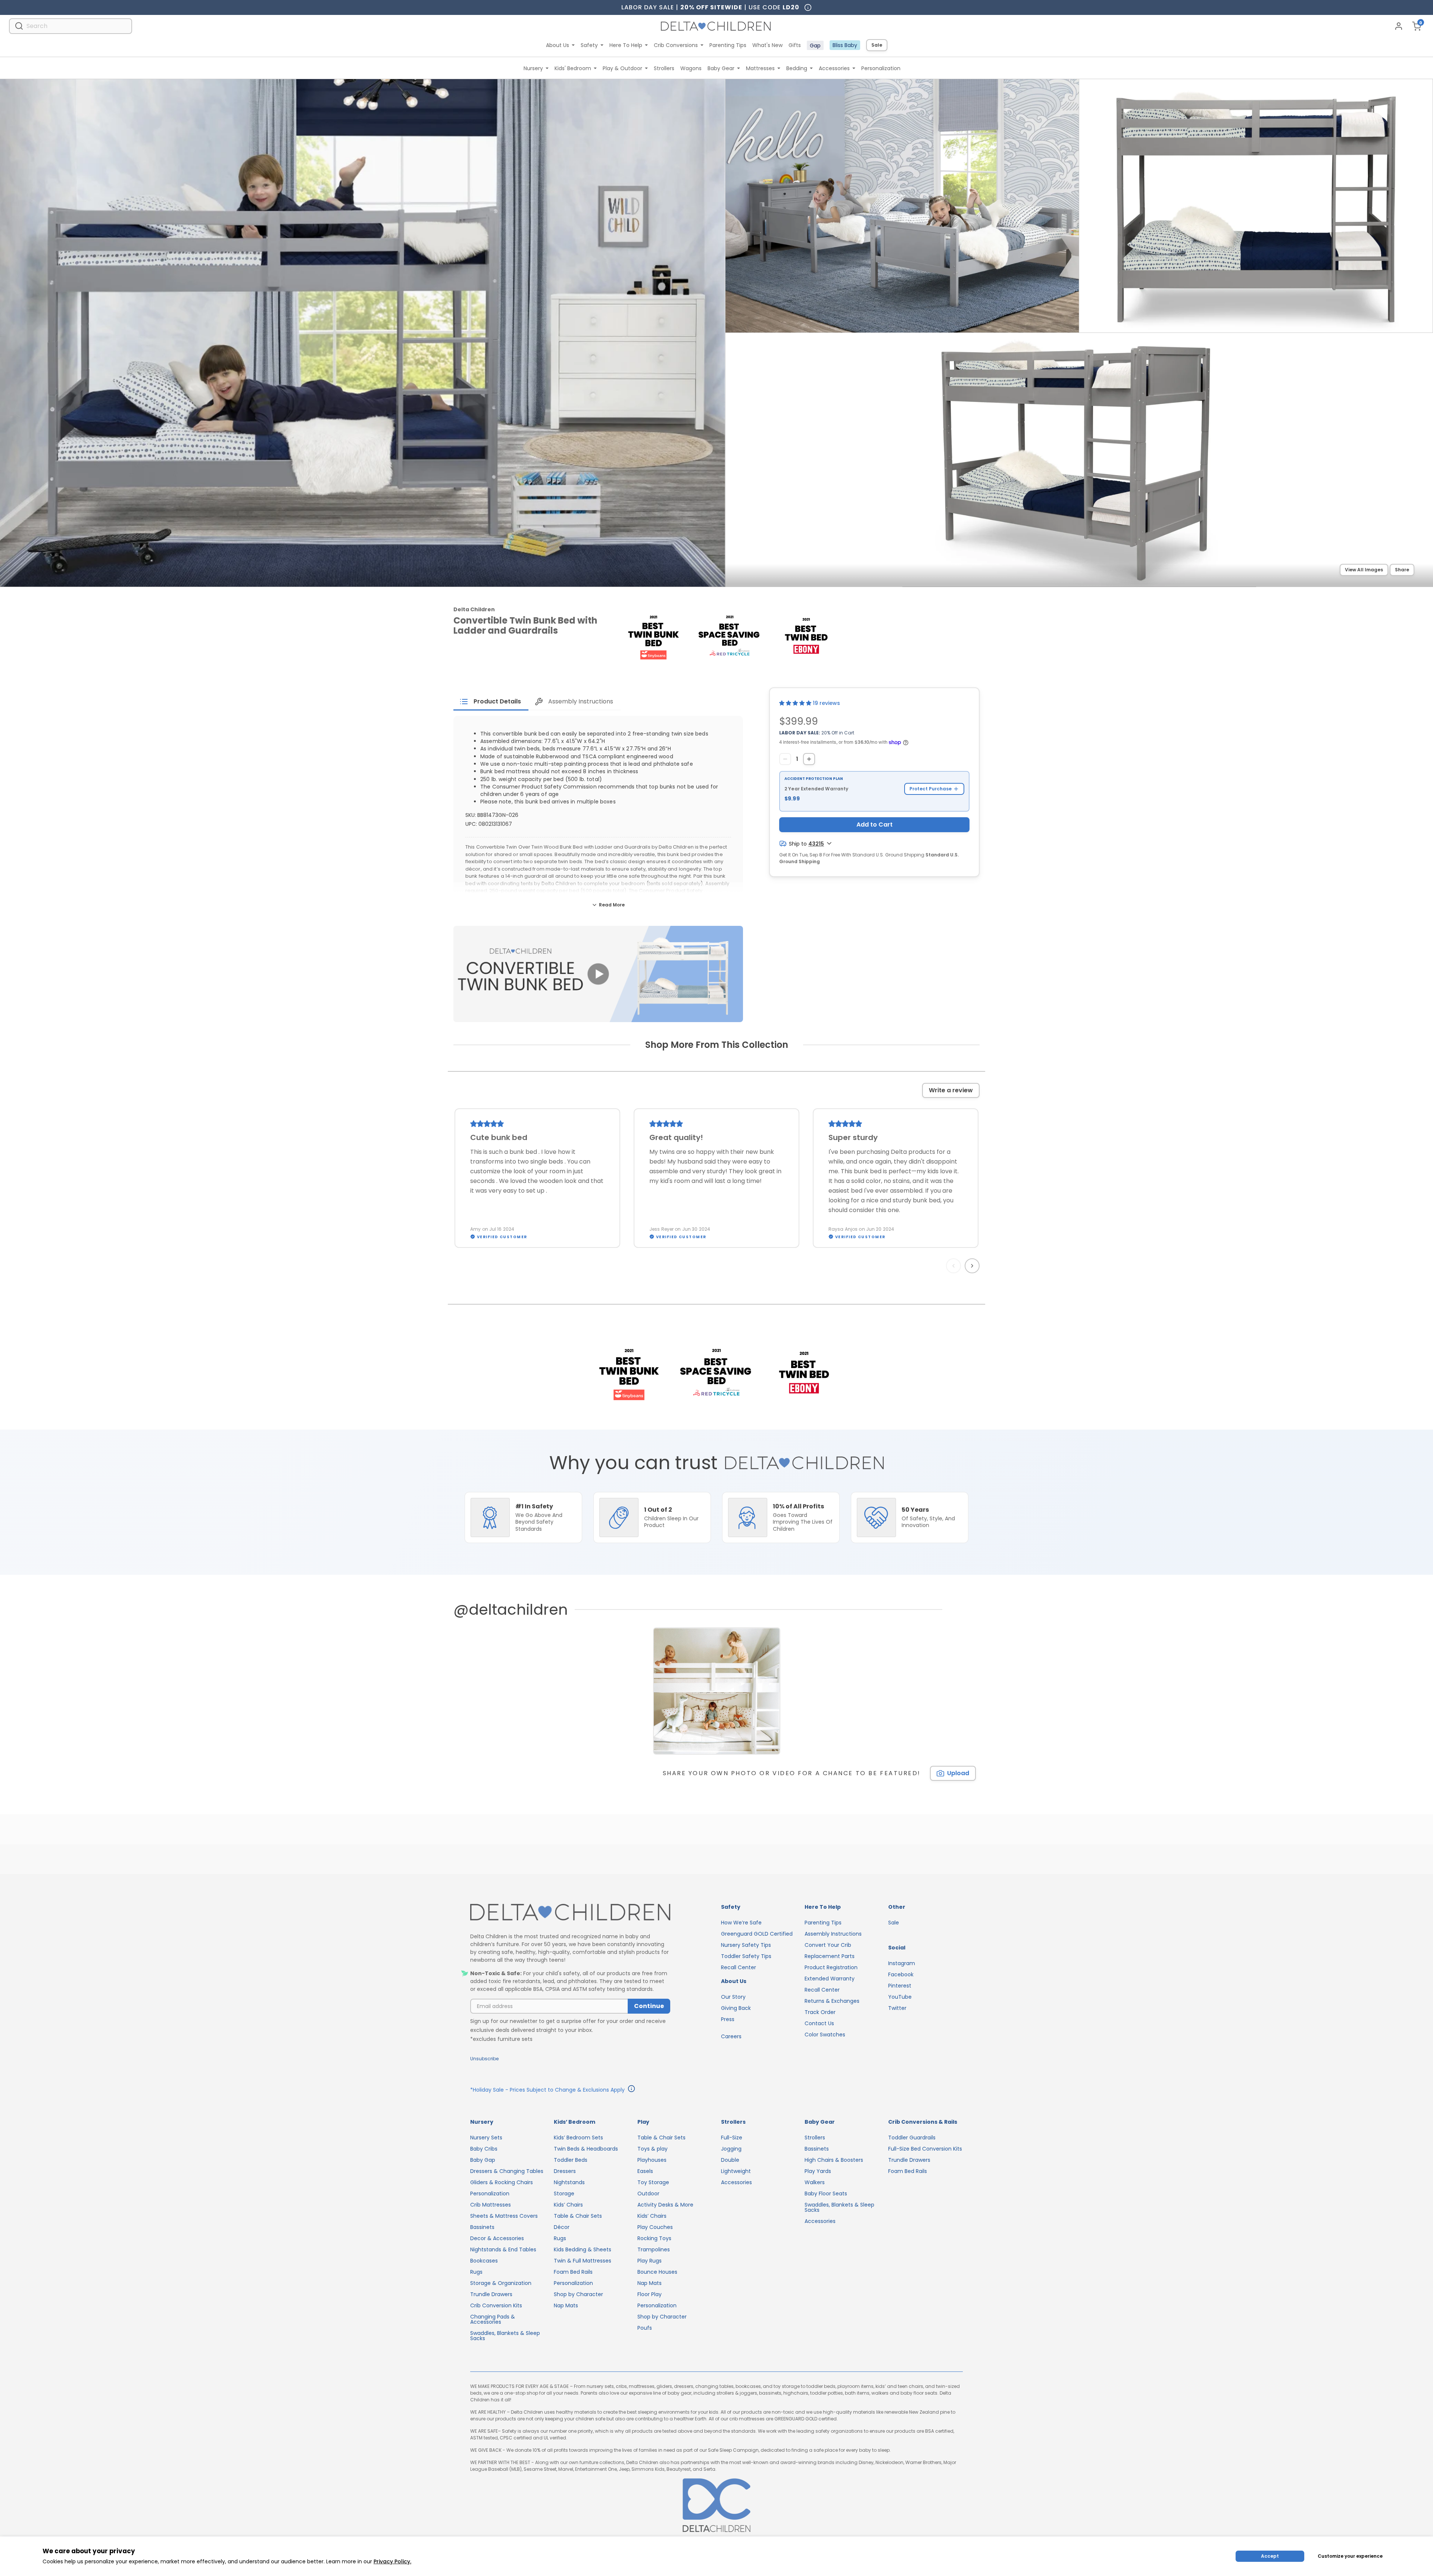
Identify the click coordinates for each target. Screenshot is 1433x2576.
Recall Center (739, 1967)
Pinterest (900, 1986)
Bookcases (484, 2261)
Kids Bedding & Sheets (583, 2249)
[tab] (491, 702)
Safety (589, 45)
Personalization (881, 68)
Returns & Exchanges (832, 2001)
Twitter (897, 2008)
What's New (767, 45)
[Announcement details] (631, 2090)
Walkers (815, 2182)
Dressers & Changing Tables (507, 2171)
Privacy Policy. (392, 2561)
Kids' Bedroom (573, 68)
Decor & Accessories (497, 2238)
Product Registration (831, 1967)
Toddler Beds (571, 2160)
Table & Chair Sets (578, 2216)
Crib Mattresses (491, 2205)
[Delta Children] (570, 1913)
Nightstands (569, 2182)
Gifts (795, 45)
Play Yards (818, 2171)
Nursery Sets (486, 2138)
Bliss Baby (845, 45)
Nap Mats (566, 2305)
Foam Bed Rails (573, 2272)
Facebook (901, 1974)
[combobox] (71, 26)
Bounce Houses (657, 2272)
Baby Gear (721, 68)
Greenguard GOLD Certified (757, 1934)
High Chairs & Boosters (834, 2160)
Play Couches (655, 2227)
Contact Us (819, 2023)
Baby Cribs (484, 2149)
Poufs (645, 2328)
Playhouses (652, 2160)
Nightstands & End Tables (503, 2249)
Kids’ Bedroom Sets (578, 2138)
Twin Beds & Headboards (586, 2149)
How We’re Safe (741, 1923)
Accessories (834, 68)
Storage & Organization (501, 2283)
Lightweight (736, 2171)
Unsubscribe (484, 2059)
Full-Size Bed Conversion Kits (925, 2149)
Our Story (733, 1997)
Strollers (664, 68)
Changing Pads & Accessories (493, 2319)
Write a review (951, 1090)
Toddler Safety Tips (746, 1956)
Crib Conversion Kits (496, 2305)
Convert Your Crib (828, 1945)
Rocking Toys (654, 2238)
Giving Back (736, 2008)
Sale (877, 45)
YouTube (900, 1997)
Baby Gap (483, 2160)
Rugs (476, 2272)
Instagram (902, 1963)
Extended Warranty (830, 1979)
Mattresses (760, 68)
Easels (645, 2171)
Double (730, 2160)
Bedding (797, 68)
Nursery (533, 68)
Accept (1270, 2556)
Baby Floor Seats (826, 2193)
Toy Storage (653, 2182)
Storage (564, 2193)
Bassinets (482, 2227)
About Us (558, 45)
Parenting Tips (728, 45)
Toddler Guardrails (912, 2138)
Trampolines (654, 2249)
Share (1402, 570)
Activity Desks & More (665, 2205)
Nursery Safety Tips (746, 1945)
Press (728, 2019)
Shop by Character (578, 2294)
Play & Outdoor (622, 68)
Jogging (731, 2149)
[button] (796, 703)
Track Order (820, 2012)
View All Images (1364, 570)
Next (973, 1266)
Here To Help (626, 45)
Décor (562, 2227)
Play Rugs (650, 2261)
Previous (955, 1266)
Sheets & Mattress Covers (504, 2216)
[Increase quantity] (809, 759)
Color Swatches (825, 2035)
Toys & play (653, 2149)
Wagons (691, 68)
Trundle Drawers (491, 2294)
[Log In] (1399, 26)
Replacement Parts (830, 1956)
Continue (649, 2006)
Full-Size (732, 2138)
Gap (815, 46)
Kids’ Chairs (568, 2205)
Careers (731, 2036)
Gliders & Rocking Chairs (502, 2182)
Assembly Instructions (833, 1934)
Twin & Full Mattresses (583, 2261)
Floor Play (650, 2294)
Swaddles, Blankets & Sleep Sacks (505, 2336)
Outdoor (648, 2193)
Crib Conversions (676, 45)
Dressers (565, 2171)
